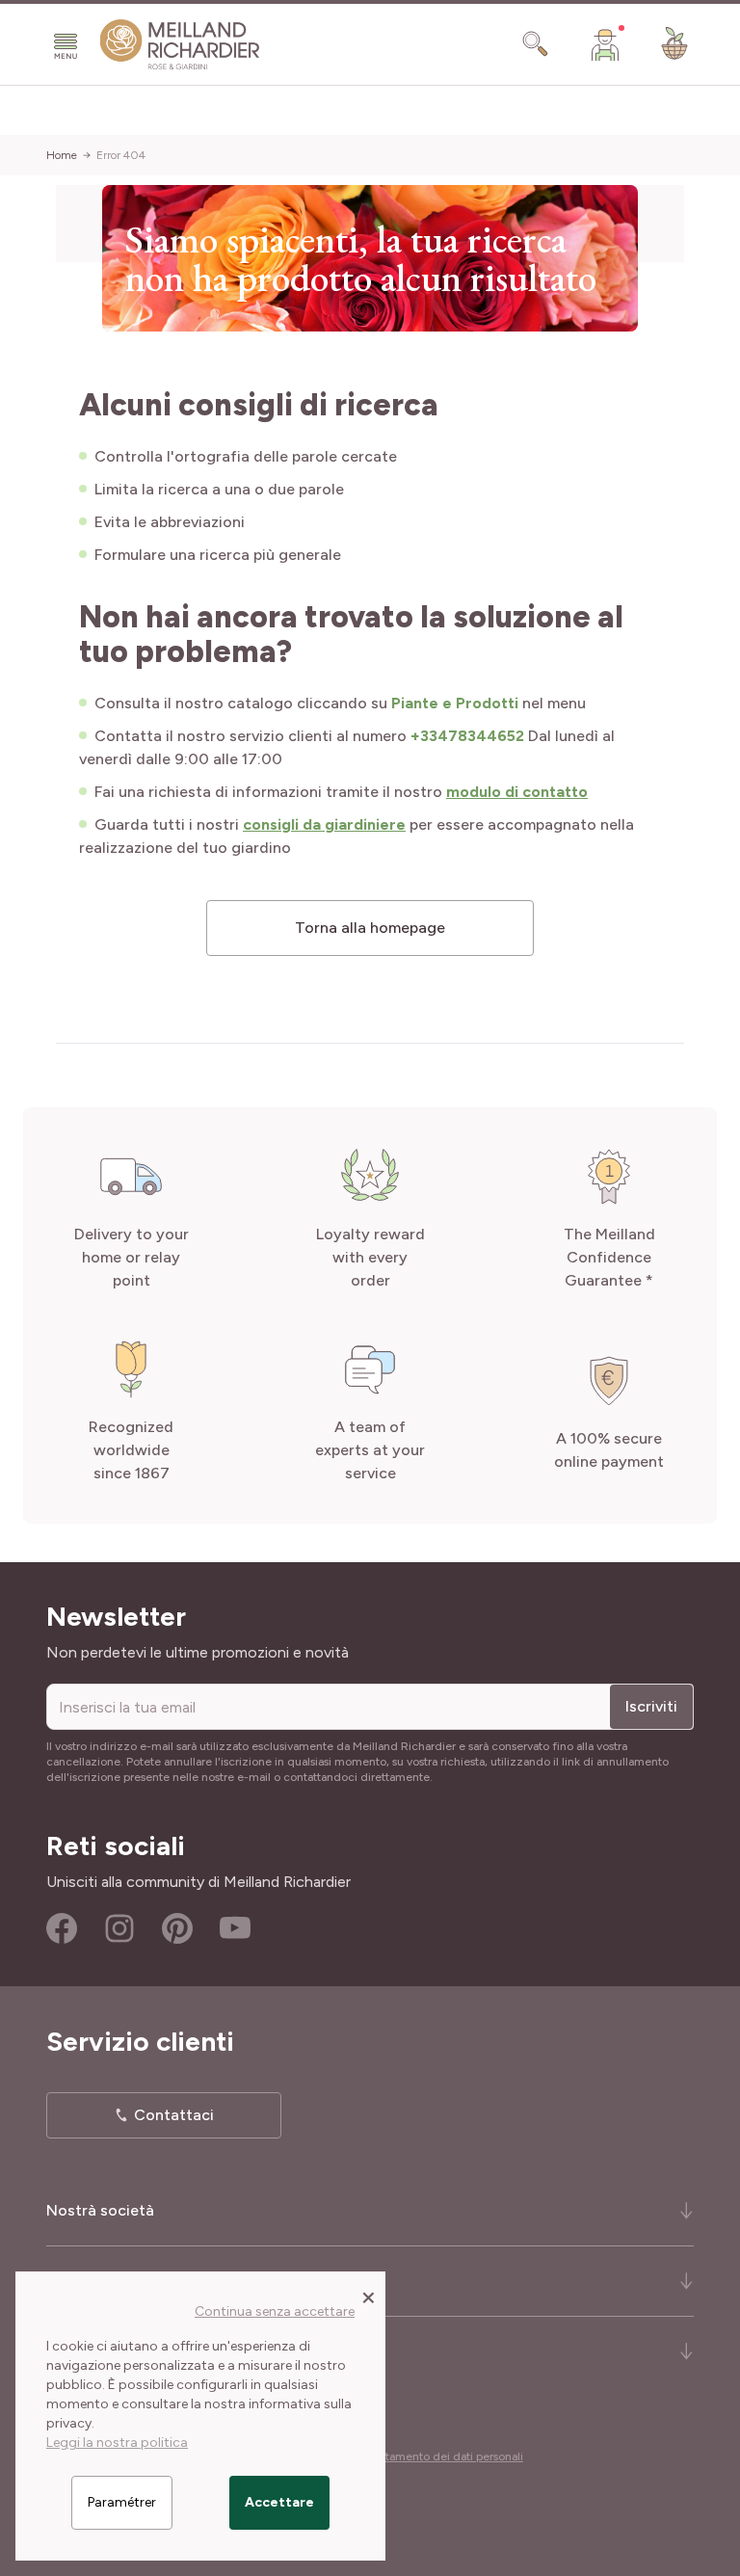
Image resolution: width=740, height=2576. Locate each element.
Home (62, 155)
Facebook (62, 1928)
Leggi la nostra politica (117, 2443)
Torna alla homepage (370, 928)
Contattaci (174, 2115)
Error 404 (121, 155)
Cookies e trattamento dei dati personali (418, 2456)
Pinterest (177, 1928)
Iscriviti (651, 1706)
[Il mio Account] (605, 44)
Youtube (235, 1928)
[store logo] (180, 45)
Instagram (119, 1928)
